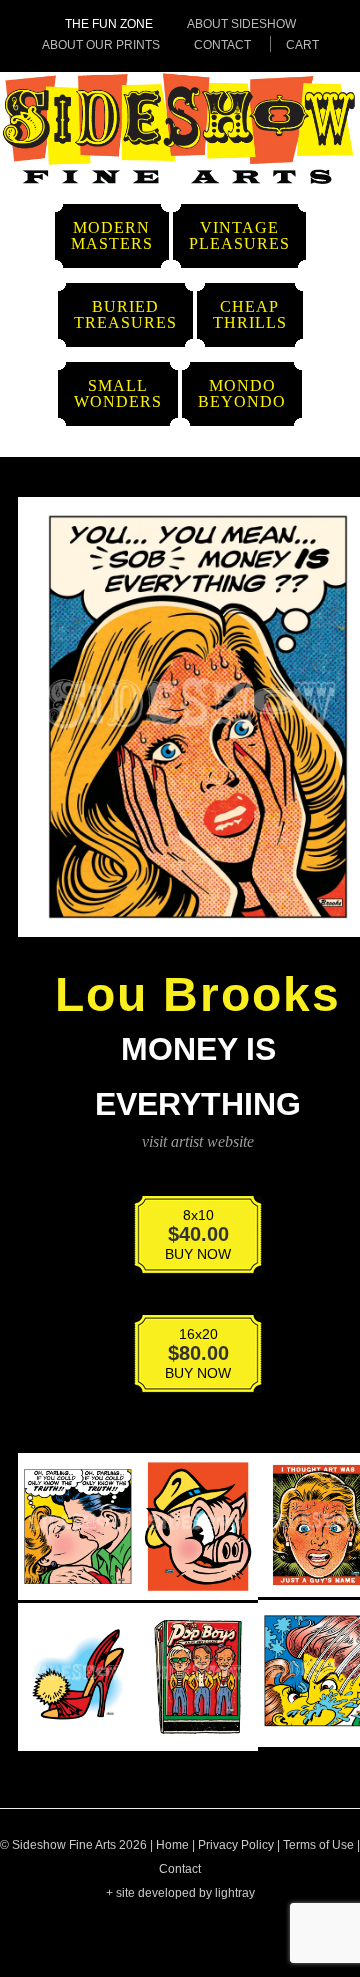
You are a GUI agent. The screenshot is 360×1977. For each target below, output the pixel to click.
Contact (222, 45)
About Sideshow (241, 24)
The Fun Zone (109, 24)
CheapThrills (250, 314)
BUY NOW (185, 1240)
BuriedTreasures (125, 314)
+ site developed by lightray (180, 1893)
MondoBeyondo (242, 393)
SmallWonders (118, 393)
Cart (302, 45)
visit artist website (198, 1141)
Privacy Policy (236, 1845)
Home (172, 1845)
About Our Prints (101, 45)
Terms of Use (318, 1845)
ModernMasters (112, 235)
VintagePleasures (239, 235)
